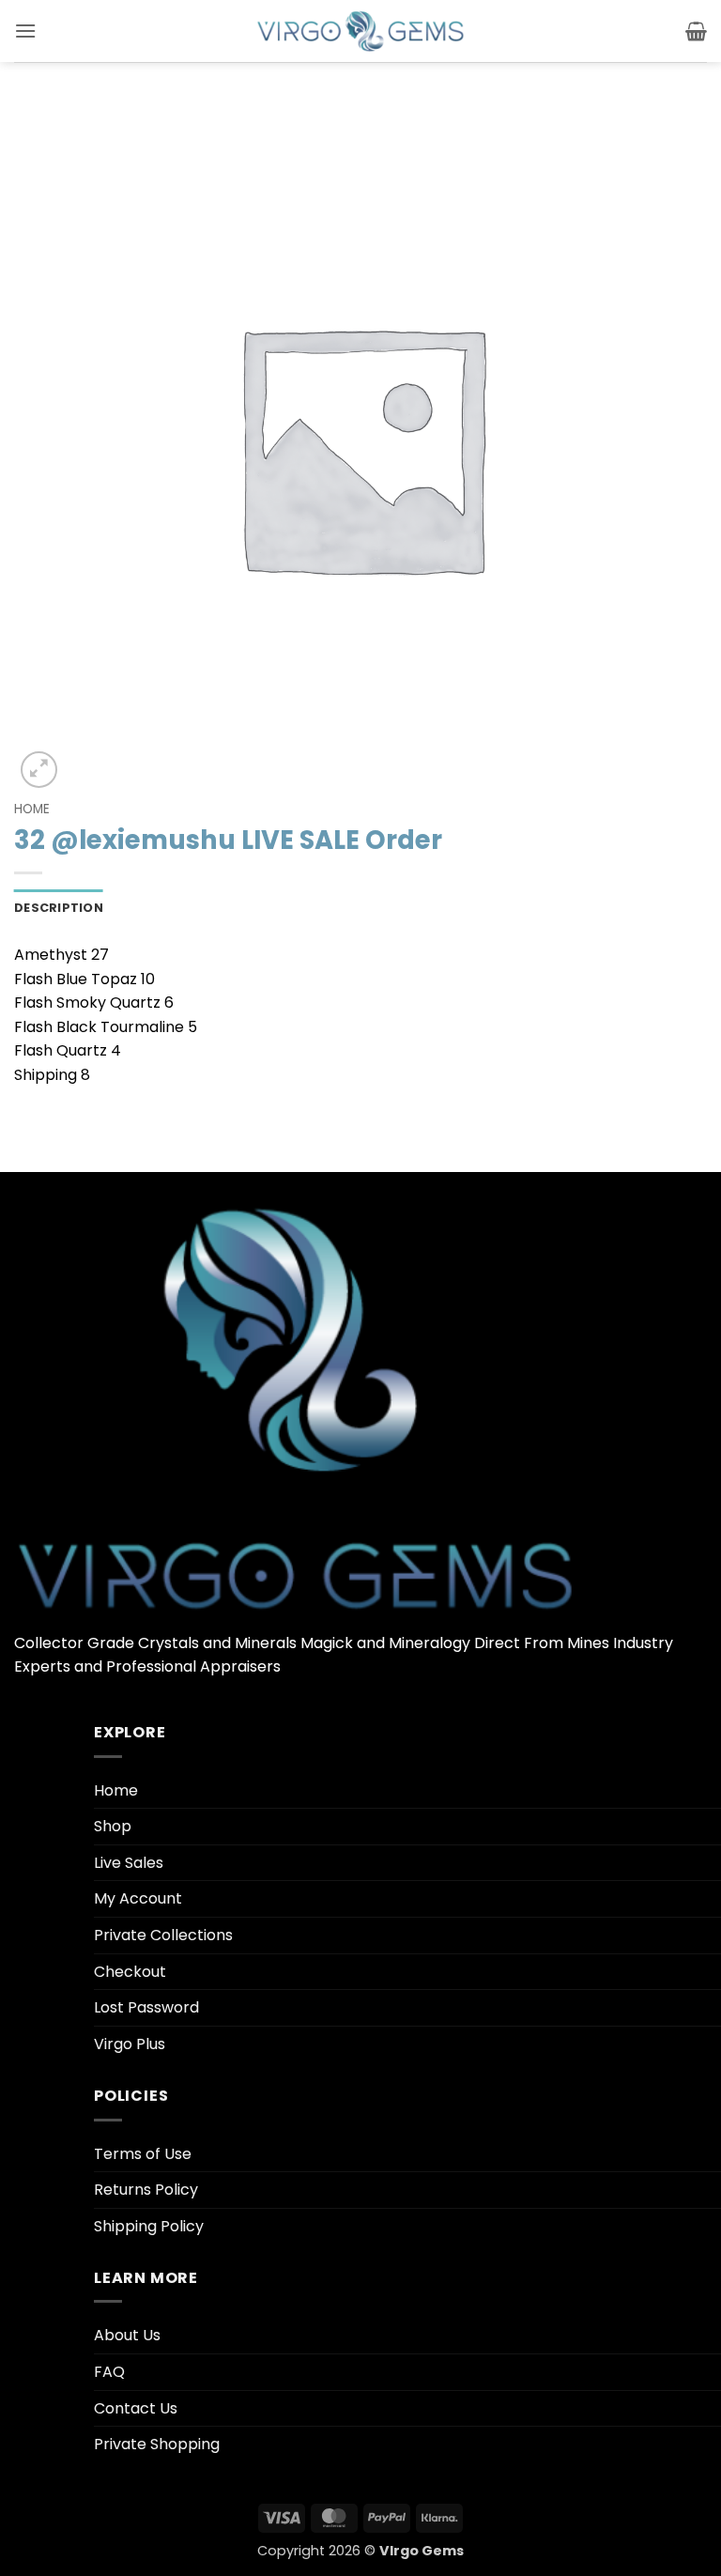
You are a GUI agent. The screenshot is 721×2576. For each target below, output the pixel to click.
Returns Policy (146, 2190)
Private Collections (163, 1935)
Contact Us (136, 2408)
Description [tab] (59, 908)
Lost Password (146, 2007)
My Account (138, 1898)
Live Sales (129, 1863)
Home (32, 809)
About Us (127, 2335)
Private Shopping (157, 2444)
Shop (113, 1826)
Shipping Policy (149, 2226)
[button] (25, 31)
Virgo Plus (130, 2044)
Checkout (130, 1972)
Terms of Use (143, 2154)
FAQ (109, 2372)
